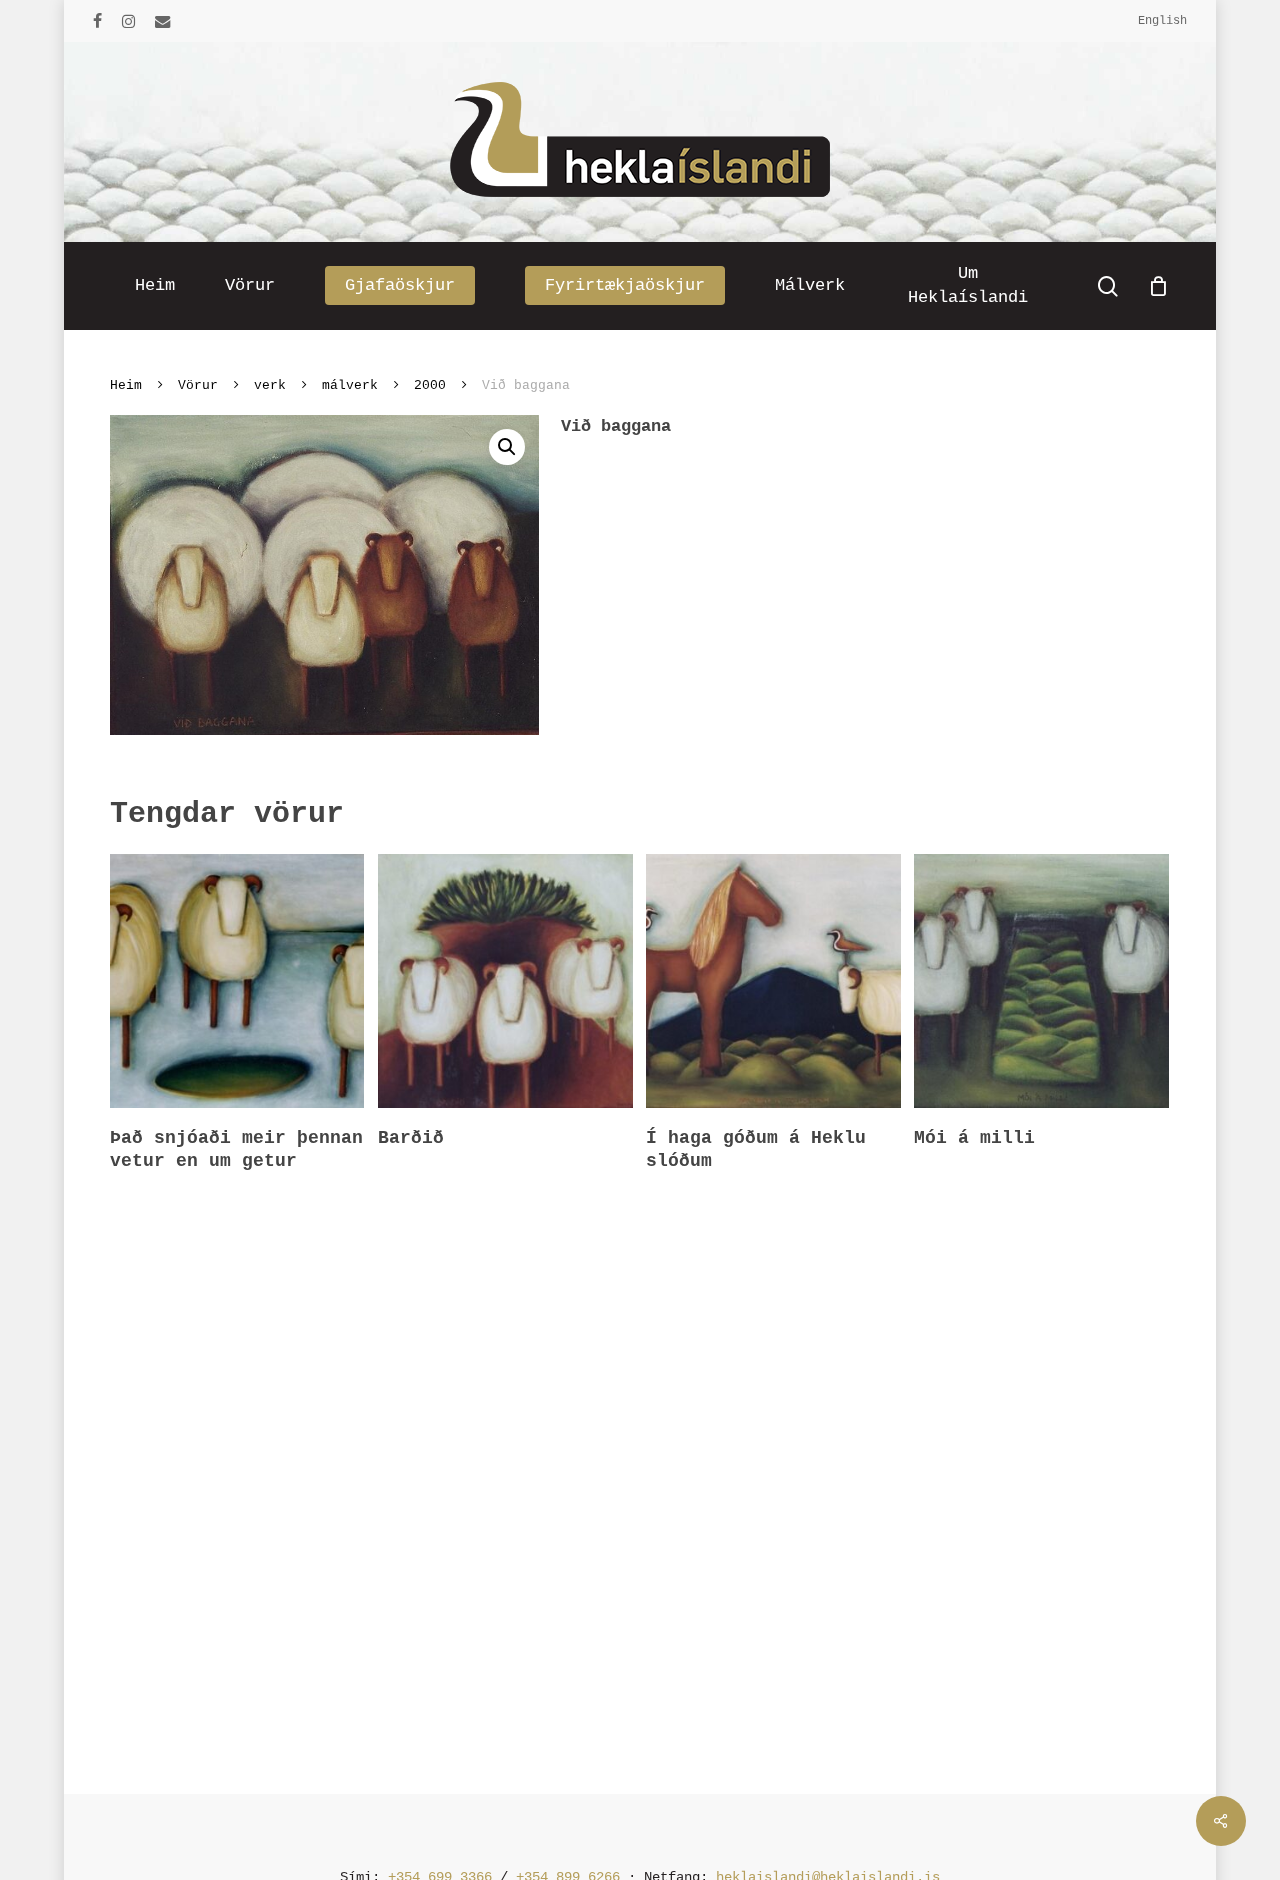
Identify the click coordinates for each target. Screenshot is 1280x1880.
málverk (350, 385)
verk (270, 385)
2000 (430, 385)
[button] (507, 447)
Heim (126, 385)
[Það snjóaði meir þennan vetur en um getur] (237, 981)
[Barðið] (505, 981)
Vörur (198, 385)
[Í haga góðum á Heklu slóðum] (773, 981)
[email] (163, 21)
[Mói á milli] (1041, 981)
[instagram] (128, 21)
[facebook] (97, 21)
